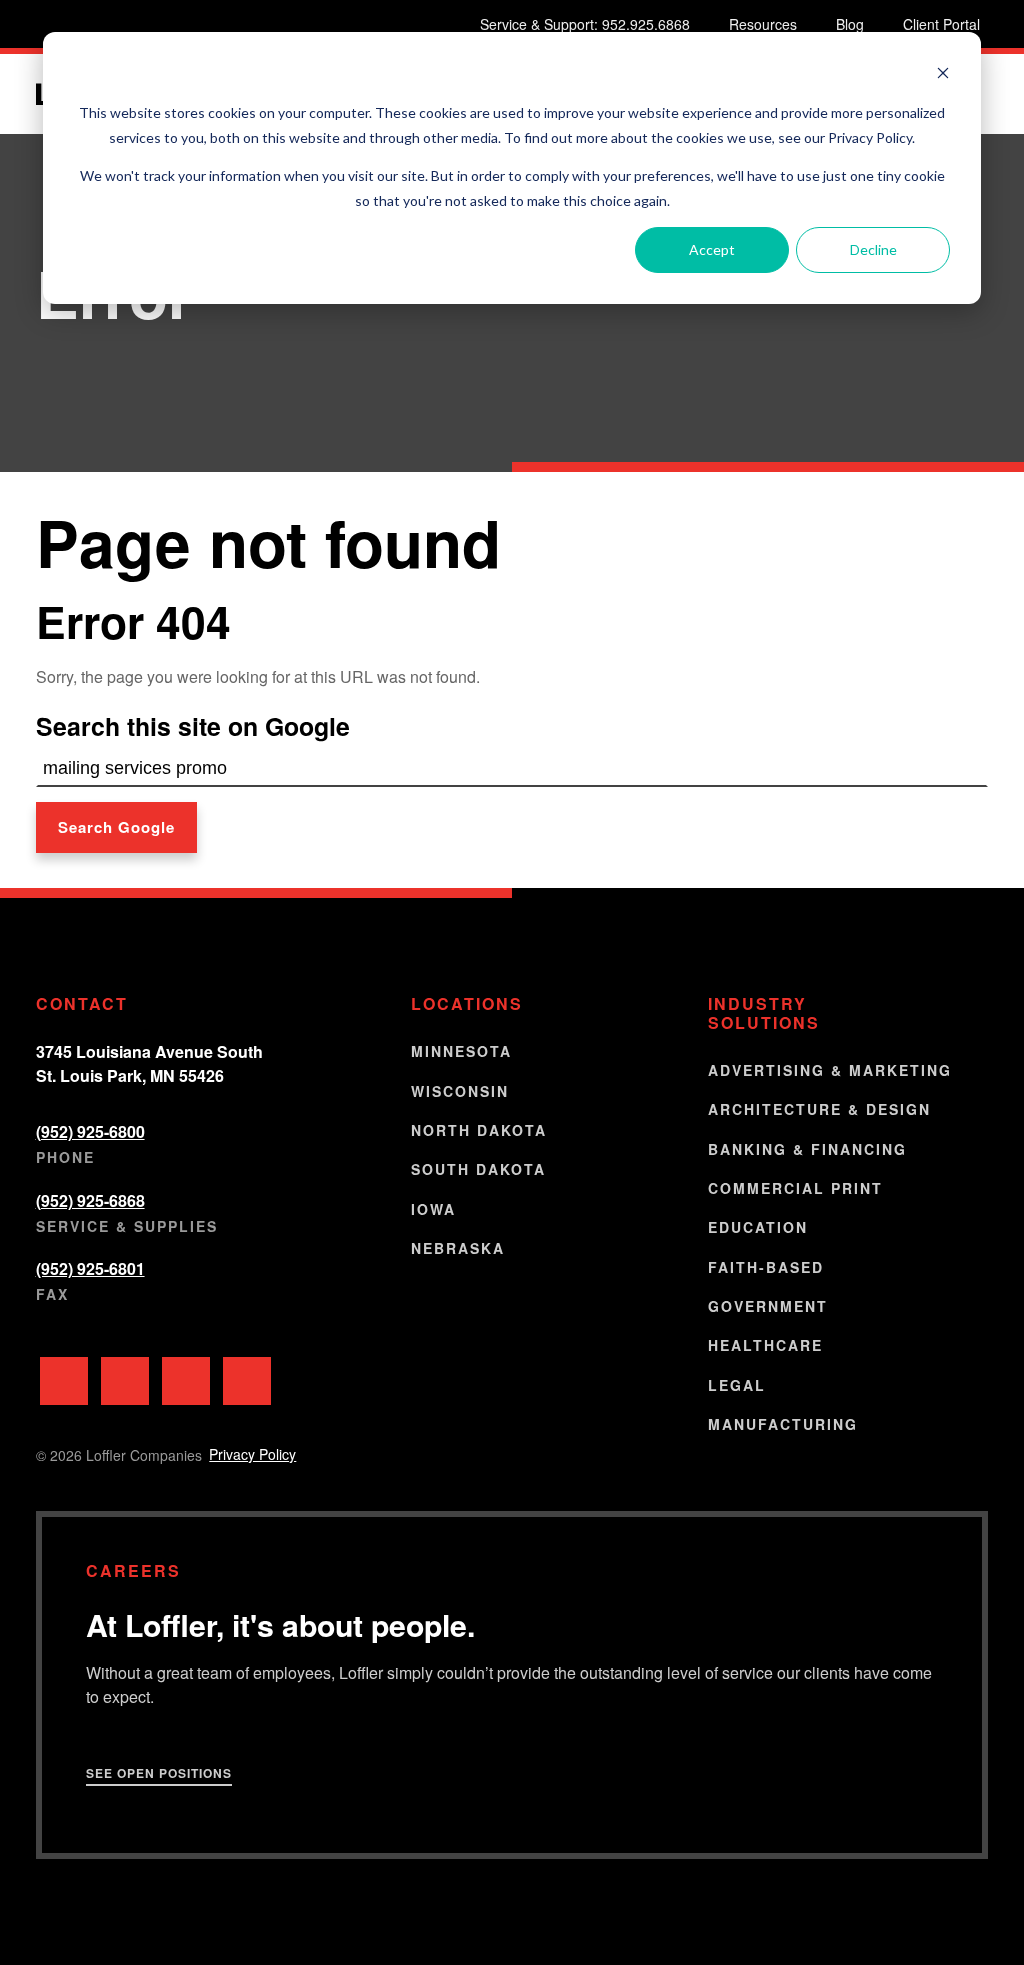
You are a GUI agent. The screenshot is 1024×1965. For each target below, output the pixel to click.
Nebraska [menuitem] (458, 1248)
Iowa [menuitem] (433, 1209)
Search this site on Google (193, 726)
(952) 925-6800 (90, 1131)
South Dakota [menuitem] (478, 1169)
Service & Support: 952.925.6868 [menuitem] (585, 24)
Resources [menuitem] (763, 24)
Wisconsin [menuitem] (460, 1091)
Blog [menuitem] (850, 24)
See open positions (159, 1773)
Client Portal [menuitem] (941, 24)
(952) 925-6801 (90, 1268)
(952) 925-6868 (90, 1200)
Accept (712, 249)
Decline (873, 249)
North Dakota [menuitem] (479, 1130)
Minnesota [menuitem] (461, 1051)
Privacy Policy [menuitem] (252, 1454)
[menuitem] (64, 1381)
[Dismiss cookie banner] (943, 75)
